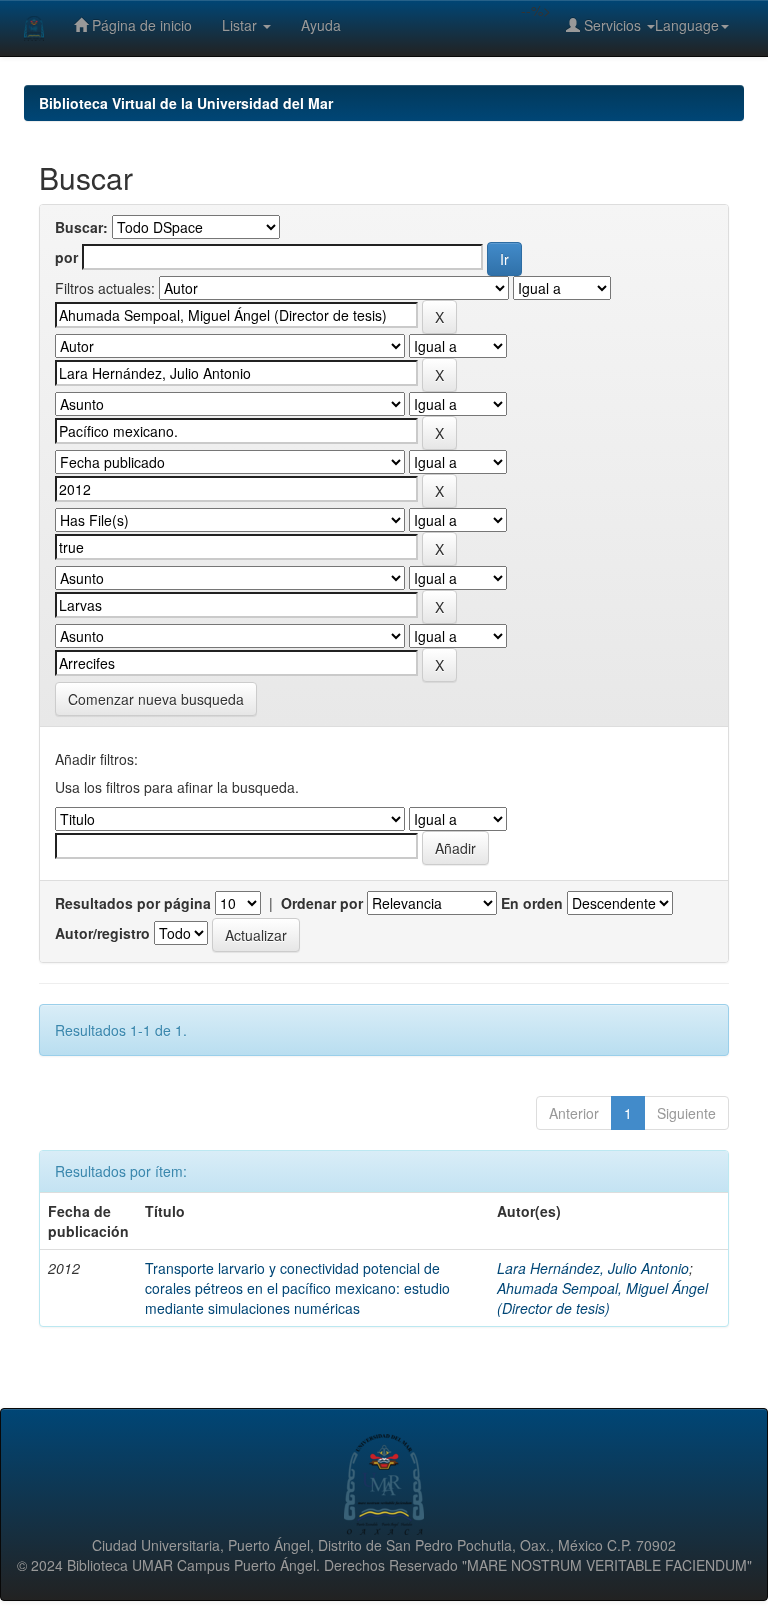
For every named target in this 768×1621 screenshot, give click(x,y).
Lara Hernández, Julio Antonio (593, 1268)
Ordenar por (322, 903)
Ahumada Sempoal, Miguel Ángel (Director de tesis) (602, 1298)
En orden (532, 903)
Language (687, 25)
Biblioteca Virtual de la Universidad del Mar (186, 103)
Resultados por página (133, 903)
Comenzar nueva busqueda (156, 699)
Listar (241, 25)
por (66, 257)
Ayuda (321, 25)
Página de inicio (140, 25)
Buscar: (81, 227)
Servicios (612, 25)
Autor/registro (102, 933)
